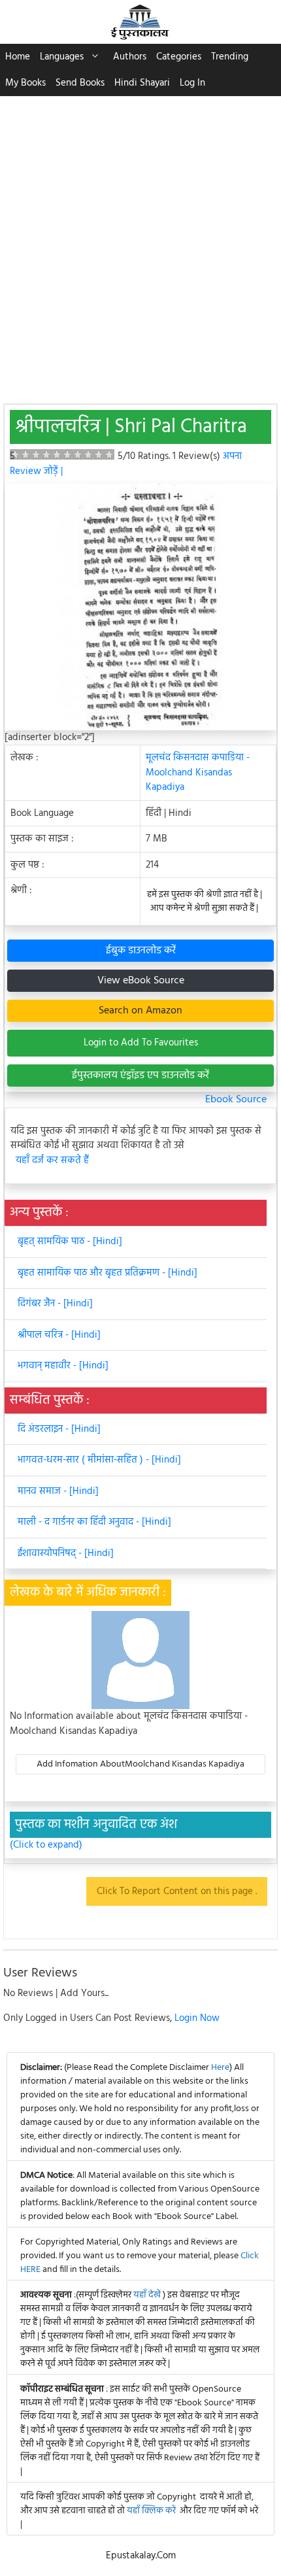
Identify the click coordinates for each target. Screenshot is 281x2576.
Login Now (197, 2018)
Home (18, 57)
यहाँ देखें (148, 2295)
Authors (130, 57)
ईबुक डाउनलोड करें (141, 951)
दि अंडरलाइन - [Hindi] (59, 1429)
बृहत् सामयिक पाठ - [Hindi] (70, 1242)
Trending (230, 57)
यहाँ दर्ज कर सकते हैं (52, 1161)
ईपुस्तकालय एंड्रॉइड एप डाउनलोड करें (140, 1076)
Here (220, 2068)
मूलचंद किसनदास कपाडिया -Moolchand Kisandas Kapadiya (198, 772)
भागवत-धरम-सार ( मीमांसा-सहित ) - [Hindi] (99, 1460)
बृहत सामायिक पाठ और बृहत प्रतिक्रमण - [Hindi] (107, 1273)
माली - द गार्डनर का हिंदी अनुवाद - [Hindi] (94, 1522)
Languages (62, 57)
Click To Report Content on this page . (177, 1891)
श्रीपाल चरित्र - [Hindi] (59, 1335)
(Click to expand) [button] (46, 1845)
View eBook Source (141, 981)
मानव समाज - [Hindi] (58, 1491)
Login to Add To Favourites (141, 1043)
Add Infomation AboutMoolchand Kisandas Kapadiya (140, 1764)
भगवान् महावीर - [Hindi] (63, 1366)
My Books (25, 83)
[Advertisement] (140, 243)
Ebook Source (236, 1100)
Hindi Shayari (142, 83)
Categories (179, 57)
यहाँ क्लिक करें (151, 2511)
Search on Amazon (140, 1011)
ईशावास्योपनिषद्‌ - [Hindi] (66, 1553)
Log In (192, 83)
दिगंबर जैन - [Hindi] (55, 1304)
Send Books (80, 83)
